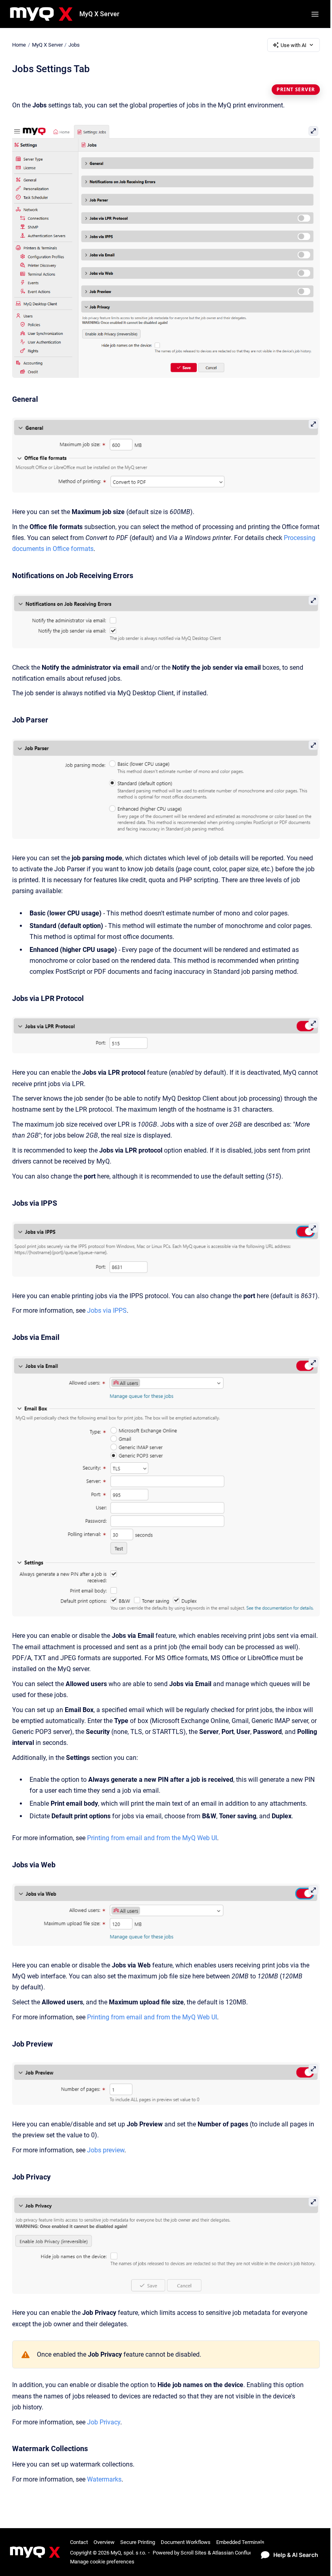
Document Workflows (186, 2542)
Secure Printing (138, 2542)
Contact (79, 2542)
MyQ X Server (99, 14)
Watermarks (104, 2479)
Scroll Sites (194, 2553)
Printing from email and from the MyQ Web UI (152, 1838)
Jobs (74, 45)
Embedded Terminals (240, 2542)
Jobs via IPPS (107, 1311)
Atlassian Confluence (236, 2553)
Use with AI (294, 45)
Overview (104, 2542)
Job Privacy (104, 2422)
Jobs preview (106, 2150)
